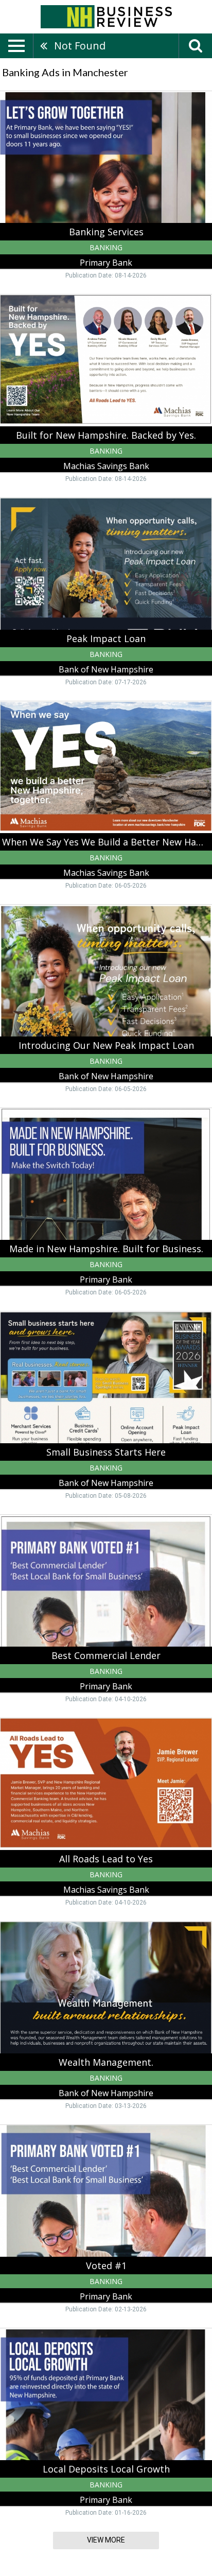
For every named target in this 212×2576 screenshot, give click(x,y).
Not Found (80, 46)
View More (106, 2540)
